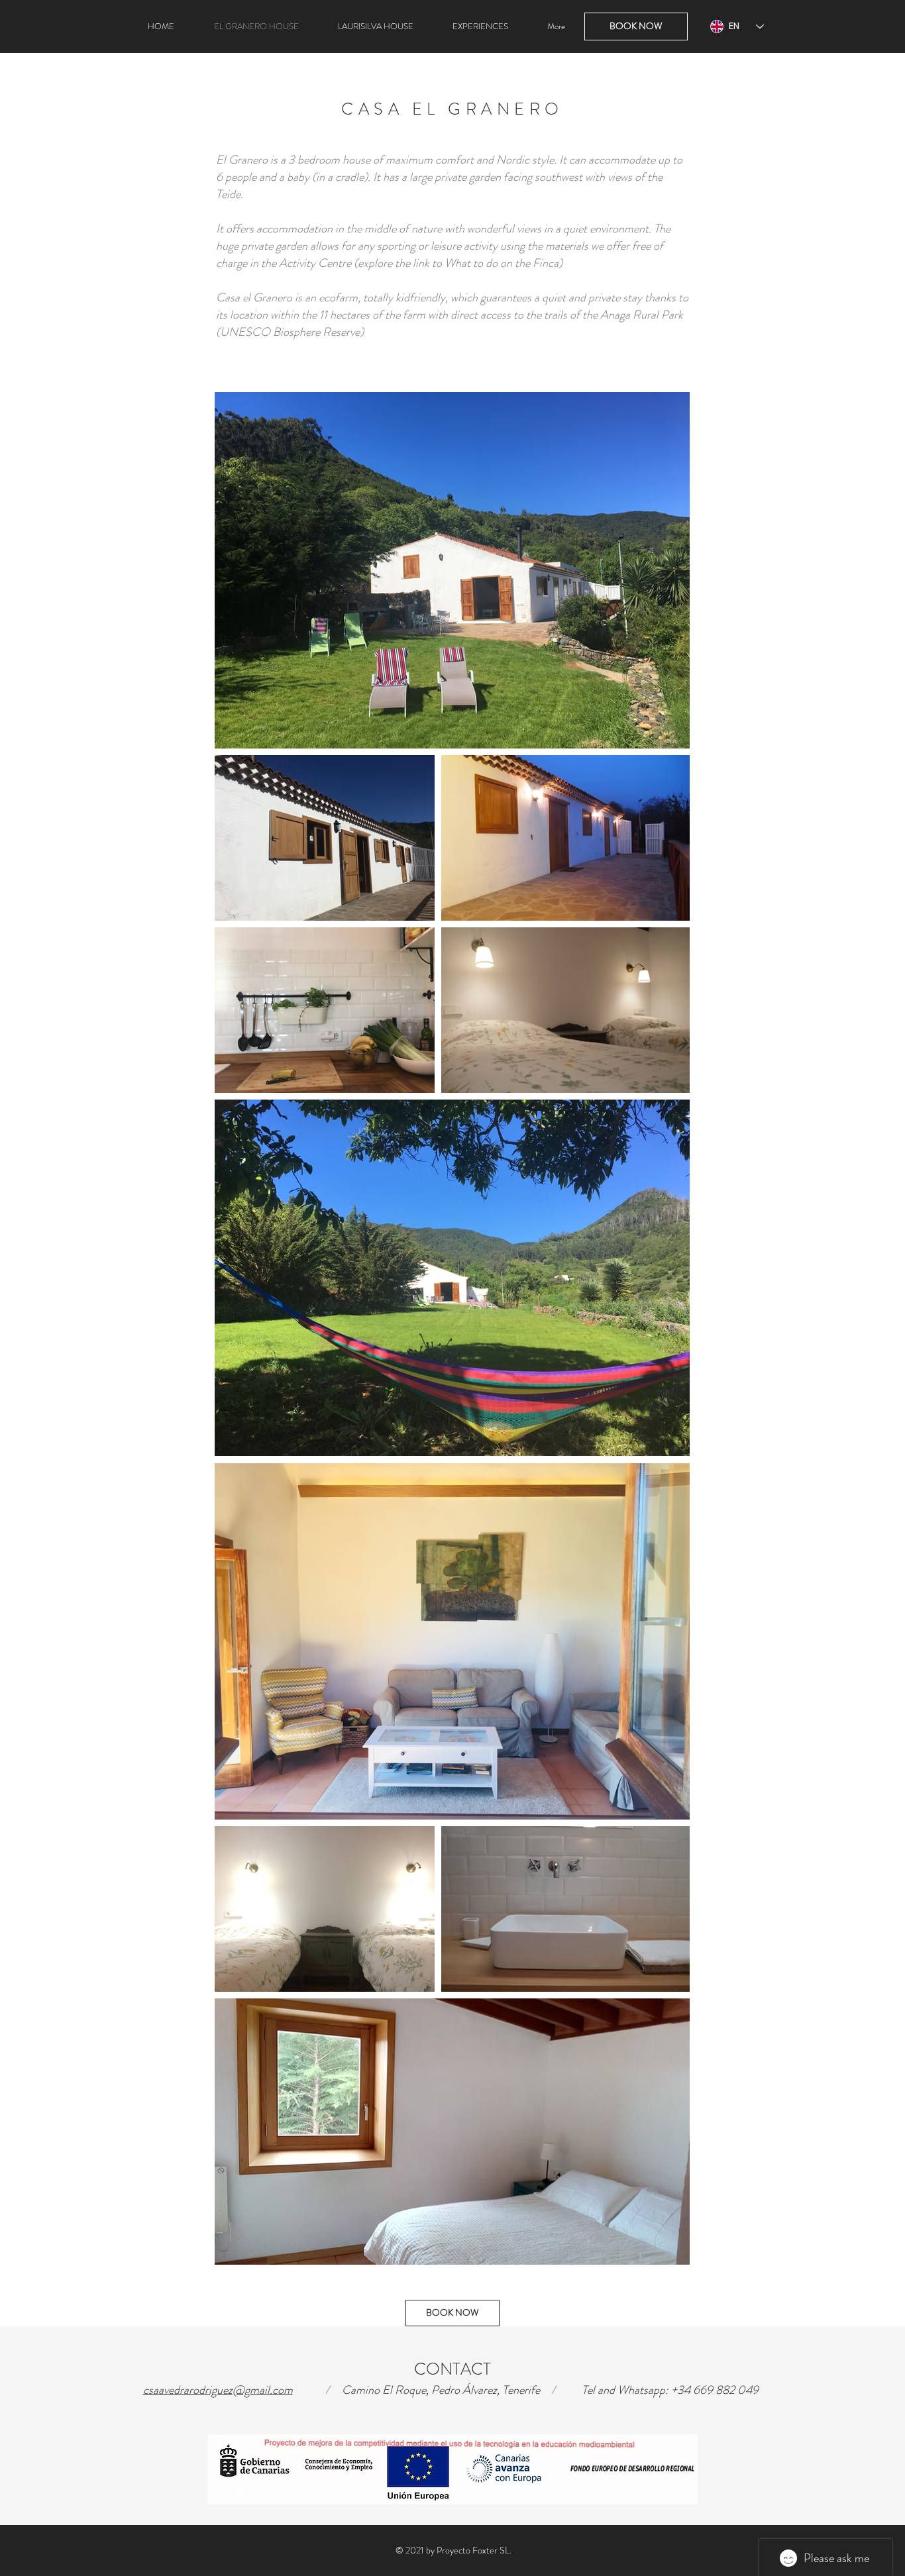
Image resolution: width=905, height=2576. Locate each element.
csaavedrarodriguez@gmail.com (218, 2390)
